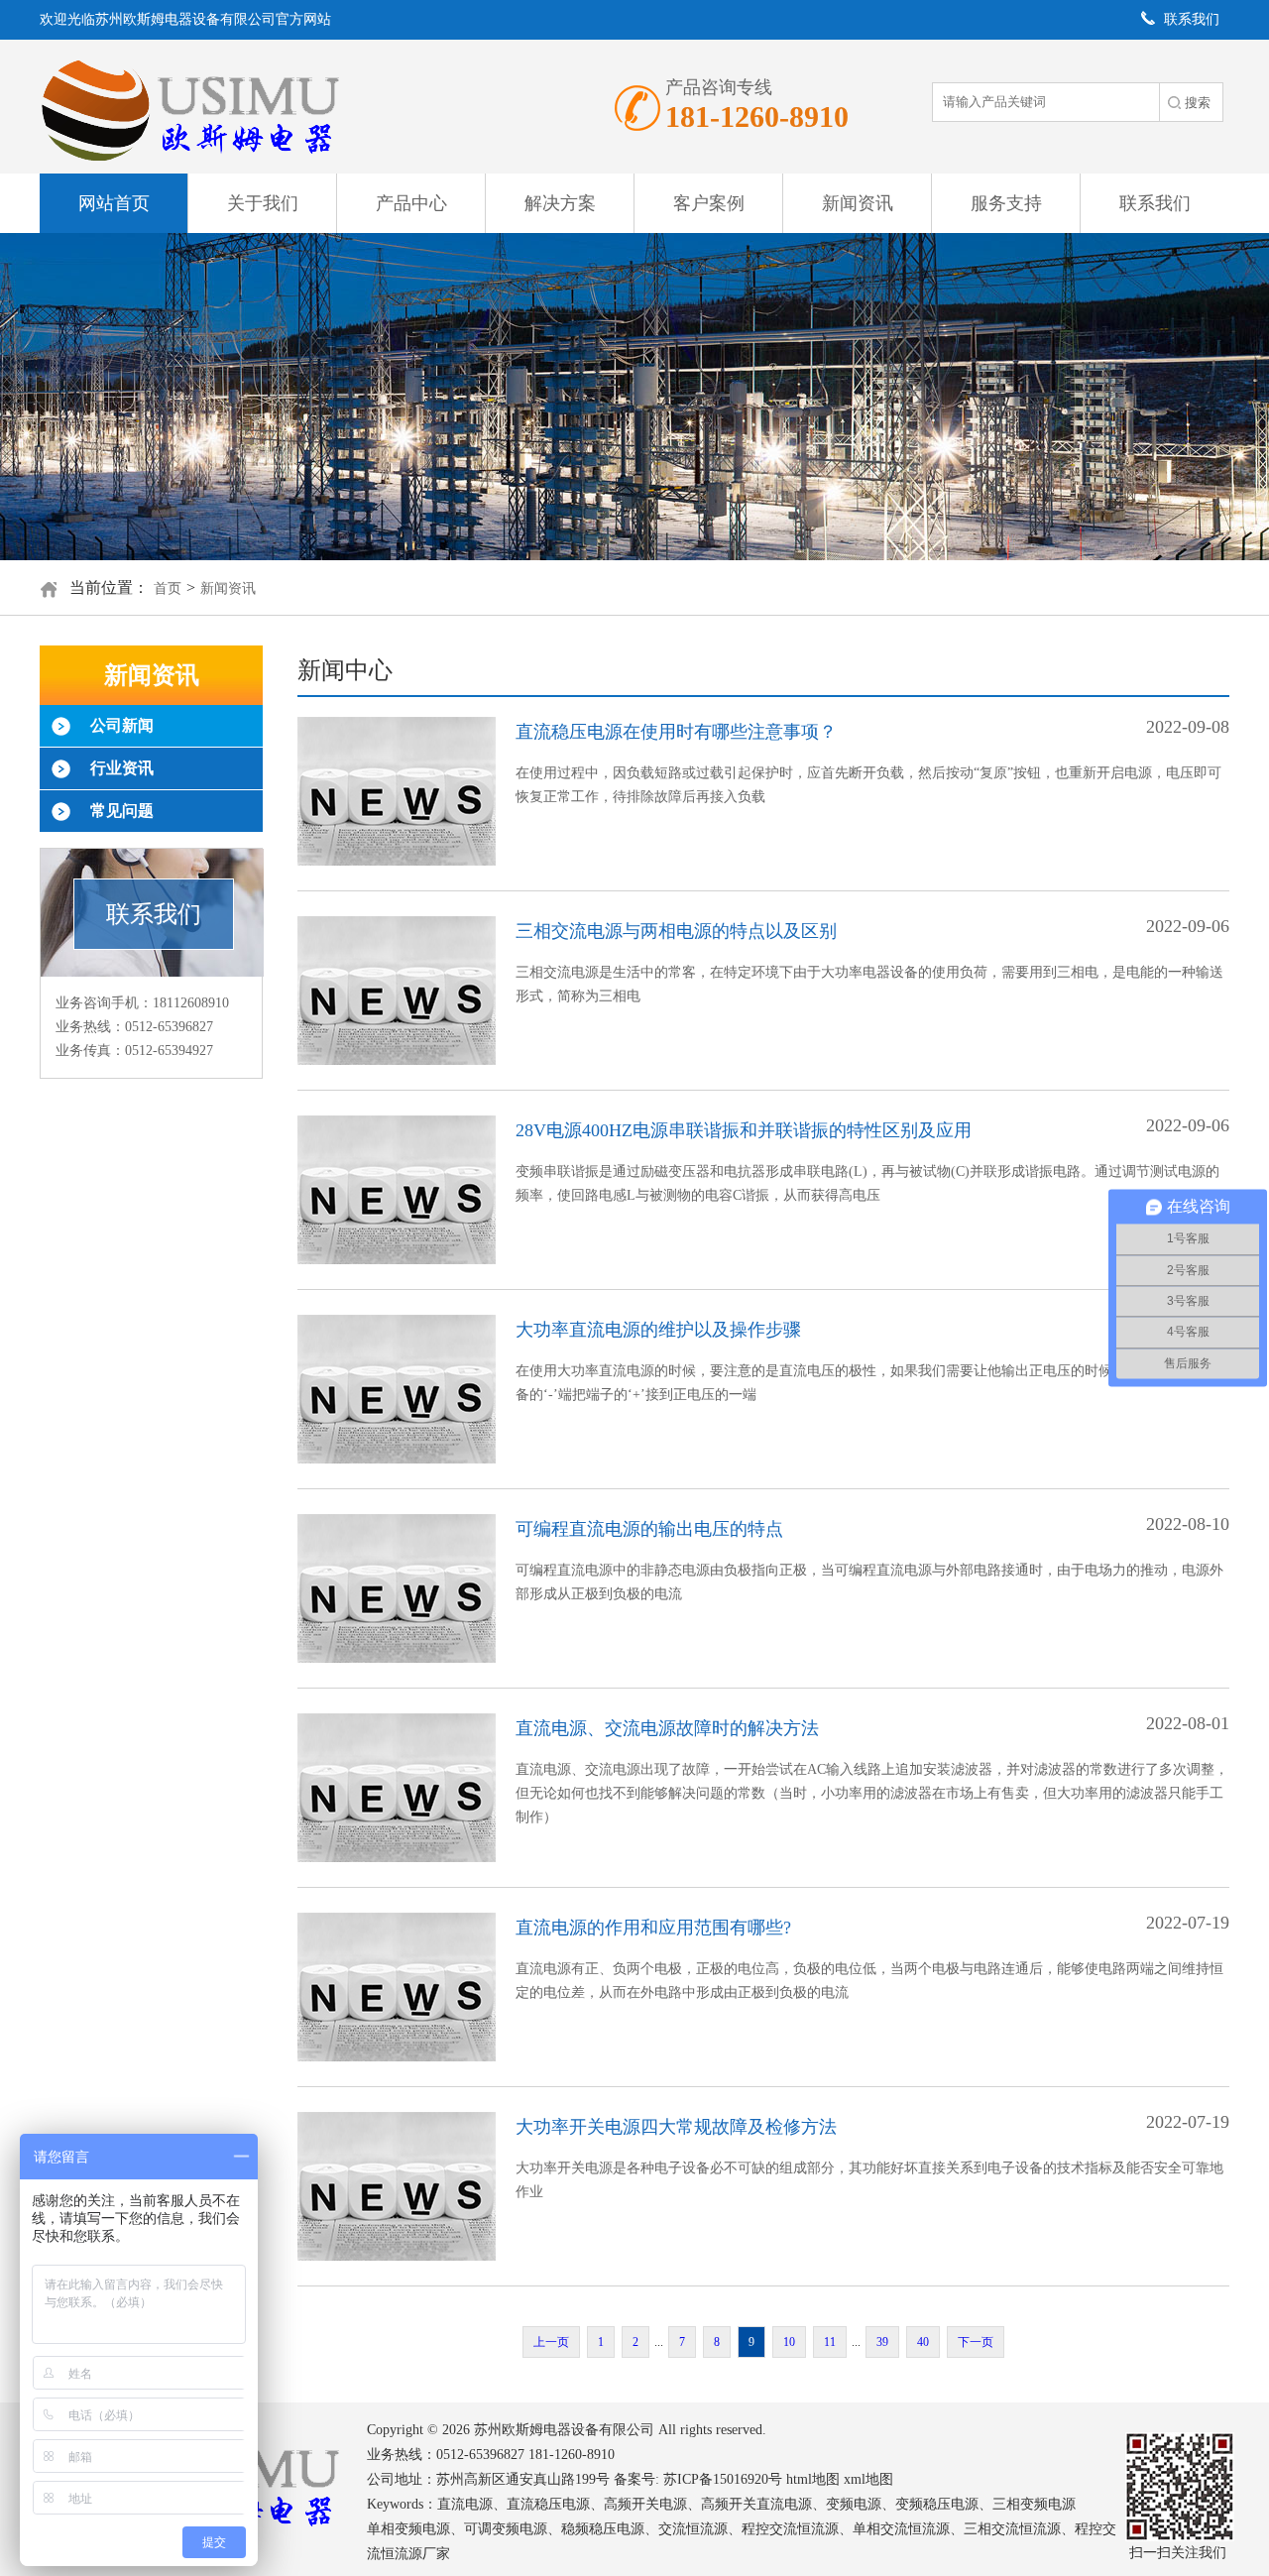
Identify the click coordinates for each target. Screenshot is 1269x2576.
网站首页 (114, 203)
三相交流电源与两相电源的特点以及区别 (676, 931)
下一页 (976, 2342)
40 (923, 2342)
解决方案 (560, 203)
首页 (168, 588)
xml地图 (868, 2479)
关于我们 (263, 203)
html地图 (813, 2479)
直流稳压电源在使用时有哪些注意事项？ (676, 732)
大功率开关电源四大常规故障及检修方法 (676, 2127)
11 (830, 2342)
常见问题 (122, 811)
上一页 (551, 2342)
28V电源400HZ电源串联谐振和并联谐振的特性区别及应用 (744, 1130)
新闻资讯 (858, 203)
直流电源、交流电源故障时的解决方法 (667, 1728)
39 (882, 2342)
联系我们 (1155, 203)
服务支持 (1006, 203)
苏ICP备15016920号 (723, 2479)
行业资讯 (122, 768)
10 (789, 2342)
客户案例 (709, 203)
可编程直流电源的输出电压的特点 (649, 1529)
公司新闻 (122, 725)
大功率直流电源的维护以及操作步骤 (658, 1330)
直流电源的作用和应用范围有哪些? (653, 1928)
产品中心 (411, 203)
